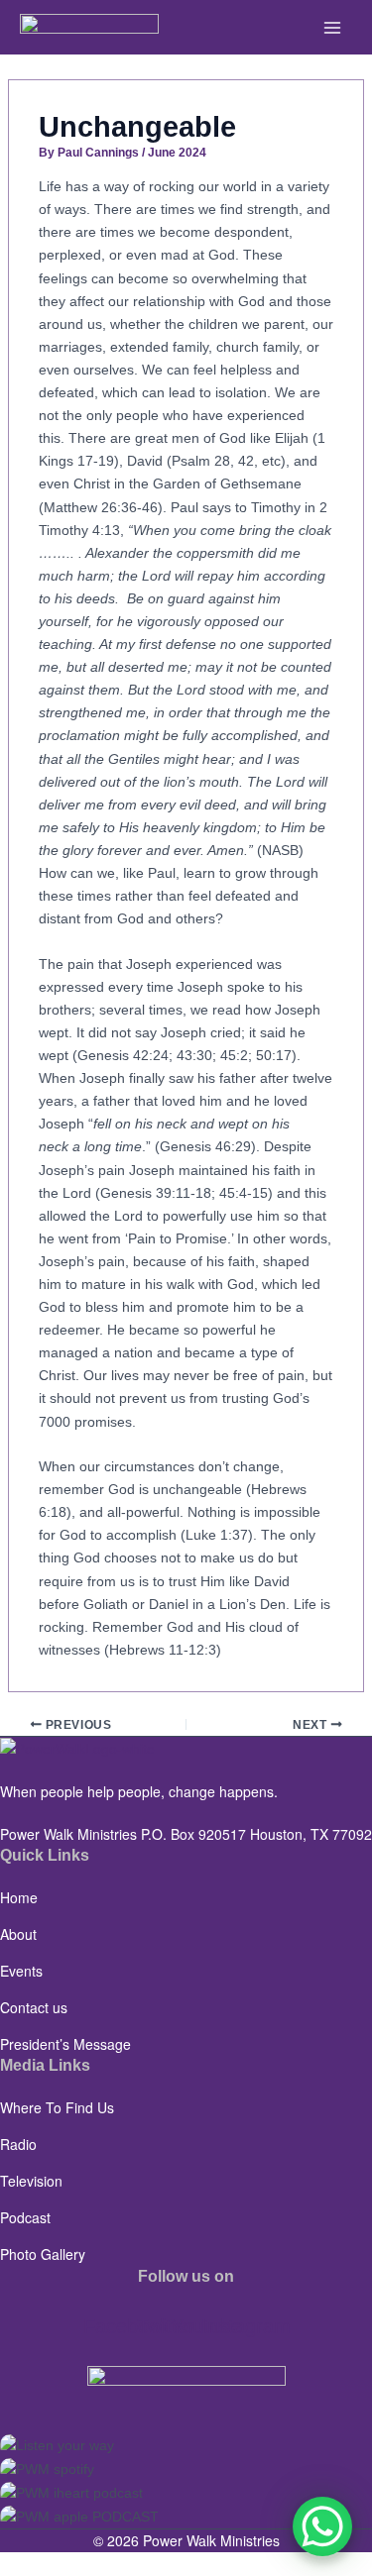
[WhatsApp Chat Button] (322, 2526)
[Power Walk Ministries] (89, 27)
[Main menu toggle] (332, 27)
